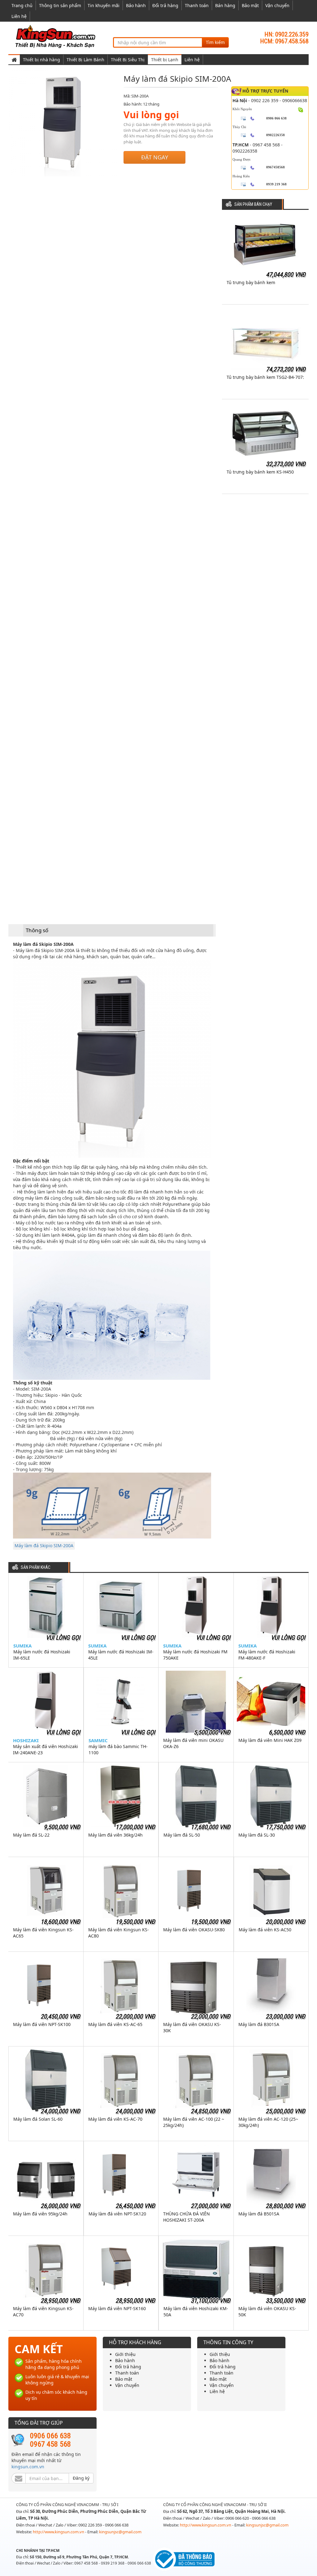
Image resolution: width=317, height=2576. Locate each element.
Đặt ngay (155, 157)
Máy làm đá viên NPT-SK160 (117, 2308)
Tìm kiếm (215, 42)
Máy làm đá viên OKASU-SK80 (194, 1930)
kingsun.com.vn (28, 2467)
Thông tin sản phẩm (60, 5)
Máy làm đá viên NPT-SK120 (117, 2214)
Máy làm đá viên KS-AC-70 (115, 2119)
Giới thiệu (125, 2354)
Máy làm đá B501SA (259, 2214)
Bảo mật (250, 5)
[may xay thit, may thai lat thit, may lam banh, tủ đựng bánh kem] (56, 36)
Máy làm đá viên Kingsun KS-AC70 (43, 2312)
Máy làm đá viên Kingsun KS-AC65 (43, 1933)
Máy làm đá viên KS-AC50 (265, 1930)
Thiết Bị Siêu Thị (128, 60)
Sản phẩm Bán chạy (253, 204)
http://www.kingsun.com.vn (59, 2532)
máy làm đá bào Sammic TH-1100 (118, 1749)
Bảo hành (136, 5)
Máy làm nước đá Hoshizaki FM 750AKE (195, 1655)
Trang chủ (22, 5)
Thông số (37, 930)
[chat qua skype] (301, 109)
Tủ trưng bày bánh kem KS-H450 (260, 472)
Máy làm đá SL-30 (257, 1835)
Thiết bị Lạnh (165, 60)
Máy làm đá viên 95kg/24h (40, 2214)
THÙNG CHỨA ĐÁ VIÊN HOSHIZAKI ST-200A (187, 2217)
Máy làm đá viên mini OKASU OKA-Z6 (193, 1743)
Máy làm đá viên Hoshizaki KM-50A (196, 2312)
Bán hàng (225, 5)
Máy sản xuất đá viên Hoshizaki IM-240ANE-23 (46, 1749)
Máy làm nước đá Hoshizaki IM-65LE (42, 1655)
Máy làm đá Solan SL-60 (38, 2119)
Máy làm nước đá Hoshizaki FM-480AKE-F (267, 1655)
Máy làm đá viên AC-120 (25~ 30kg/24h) (268, 2122)
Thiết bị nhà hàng (41, 60)
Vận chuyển (277, 5)
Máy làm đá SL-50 (182, 1835)
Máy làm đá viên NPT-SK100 (42, 2024)
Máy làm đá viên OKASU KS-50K (267, 2312)
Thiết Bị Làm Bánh (85, 60)
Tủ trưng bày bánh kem (251, 282)
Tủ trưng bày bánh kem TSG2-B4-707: (265, 377)
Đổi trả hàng (165, 5)
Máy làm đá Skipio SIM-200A (44, 1546)
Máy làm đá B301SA (259, 2024)
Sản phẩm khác (36, 1567)
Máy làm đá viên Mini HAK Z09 (270, 1740)
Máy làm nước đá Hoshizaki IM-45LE (121, 1655)
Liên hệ (19, 16)
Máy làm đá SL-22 (31, 1835)
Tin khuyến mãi (104, 5)
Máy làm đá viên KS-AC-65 (115, 2024)
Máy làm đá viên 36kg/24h (115, 1835)
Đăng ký (81, 2478)
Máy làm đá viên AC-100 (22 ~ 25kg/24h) (194, 2122)
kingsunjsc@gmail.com (120, 2532)
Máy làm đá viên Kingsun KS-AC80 (119, 1933)
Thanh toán (197, 5)
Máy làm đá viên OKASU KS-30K (192, 2027)
